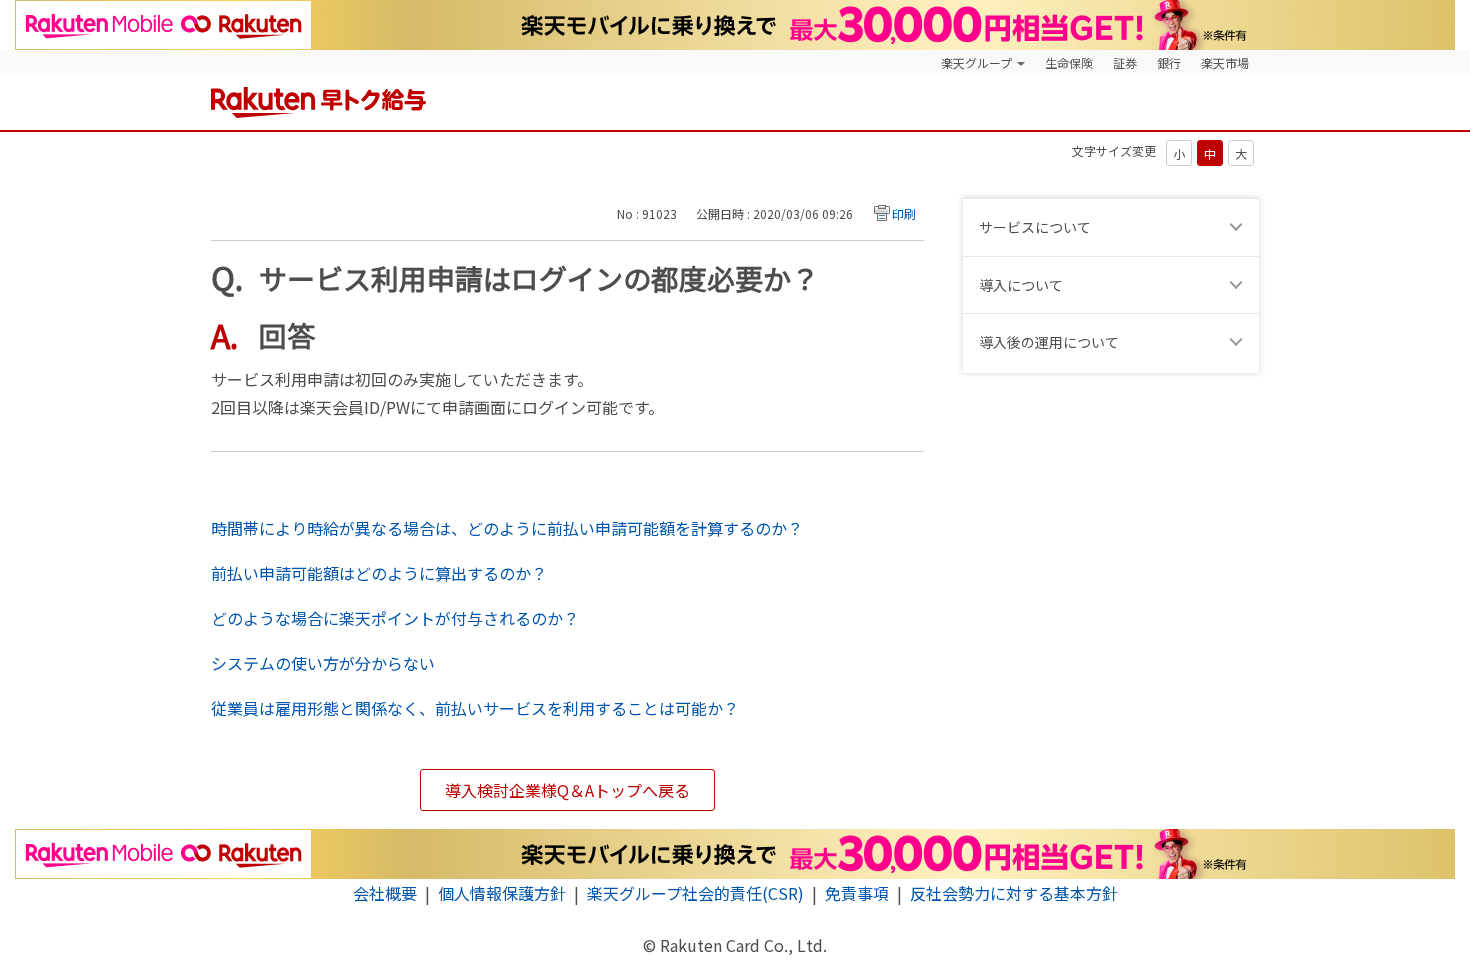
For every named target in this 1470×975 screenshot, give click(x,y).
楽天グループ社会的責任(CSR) (695, 893)
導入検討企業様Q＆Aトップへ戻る (567, 790)
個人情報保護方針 (502, 893)
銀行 (1169, 62)
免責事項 (857, 893)
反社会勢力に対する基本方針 (1014, 893)
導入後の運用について (1049, 342)
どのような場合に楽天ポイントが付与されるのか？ (395, 618)
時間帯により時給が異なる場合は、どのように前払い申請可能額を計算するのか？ (507, 528)
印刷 (904, 213)
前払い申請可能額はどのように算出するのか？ (379, 573)
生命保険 (1069, 62)
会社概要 (385, 893)
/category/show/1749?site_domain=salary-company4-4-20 (1239, 285)
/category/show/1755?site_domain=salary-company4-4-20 (1239, 342)
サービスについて (1035, 227)
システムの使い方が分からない (323, 663)
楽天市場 (1225, 62)
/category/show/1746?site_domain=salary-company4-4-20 (1239, 227)
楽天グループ (976, 62)
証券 (1125, 62)
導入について (1021, 285)
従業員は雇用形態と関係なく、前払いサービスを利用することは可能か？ (475, 708)
